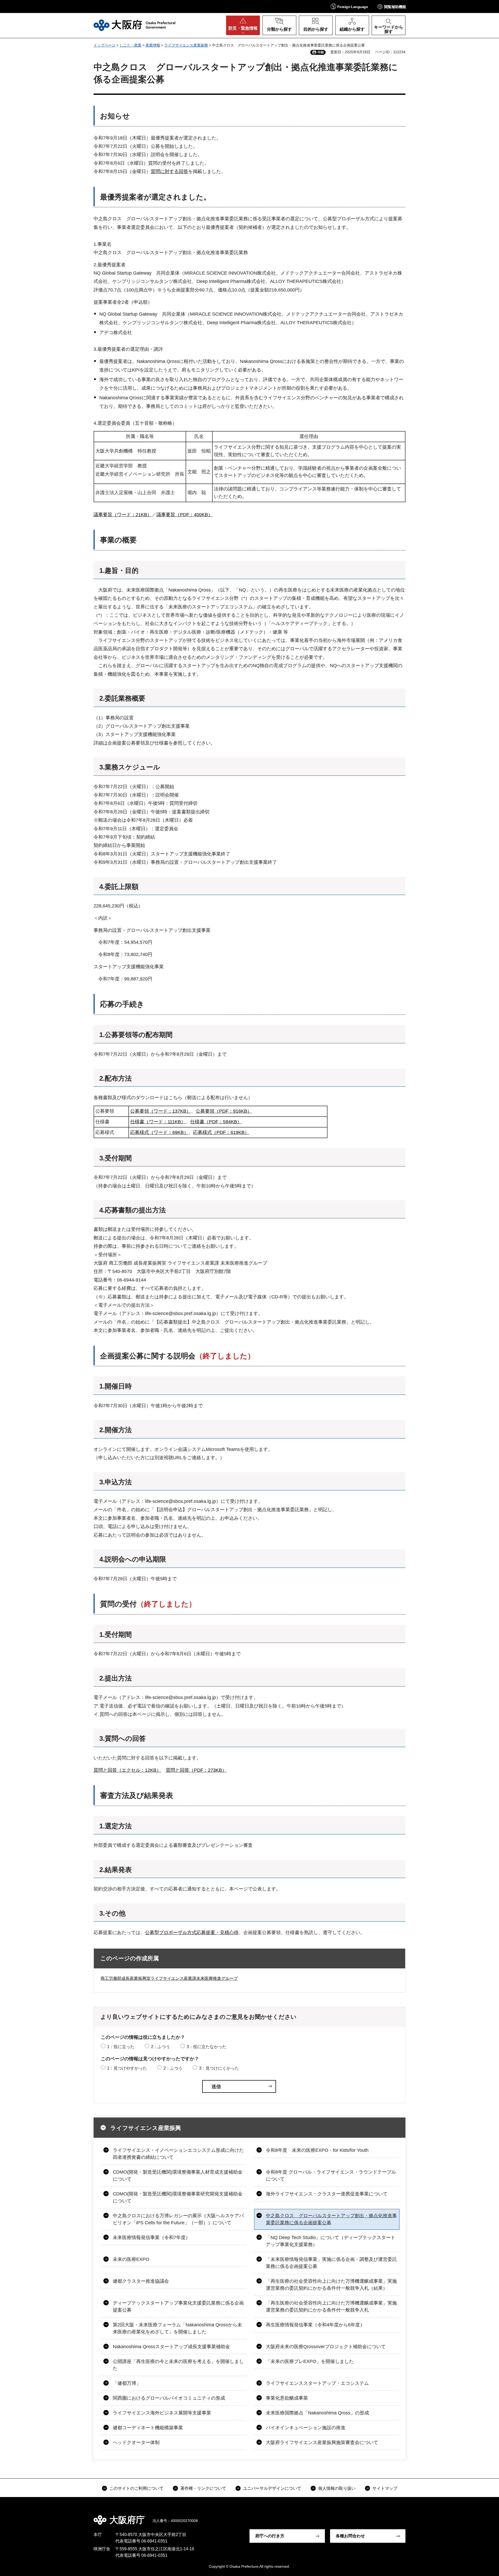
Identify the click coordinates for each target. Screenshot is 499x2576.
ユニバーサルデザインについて (272, 2488)
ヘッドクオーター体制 (136, 2442)
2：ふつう (160, 2047)
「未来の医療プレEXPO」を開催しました (310, 2361)
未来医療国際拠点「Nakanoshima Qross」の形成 (317, 2413)
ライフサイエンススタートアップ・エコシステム (317, 2383)
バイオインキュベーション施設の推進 (306, 2428)
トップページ (104, 45)
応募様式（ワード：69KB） (159, 1132)
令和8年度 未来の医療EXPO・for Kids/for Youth (317, 2150)
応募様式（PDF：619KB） (221, 1132)
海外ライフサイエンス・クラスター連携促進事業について (327, 2194)
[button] (349, 6)
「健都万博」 (127, 2383)
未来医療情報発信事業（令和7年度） (152, 2238)
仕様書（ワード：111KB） (158, 1122)
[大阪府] (134, 25)
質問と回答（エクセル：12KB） (127, 1770)
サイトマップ (385, 2488)
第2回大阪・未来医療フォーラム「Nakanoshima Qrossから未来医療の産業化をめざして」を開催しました (177, 2328)
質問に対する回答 (169, 171)
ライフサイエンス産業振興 (186, 45)
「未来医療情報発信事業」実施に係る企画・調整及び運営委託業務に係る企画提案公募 (331, 2263)
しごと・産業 (130, 45)
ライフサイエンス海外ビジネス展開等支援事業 (162, 2413)
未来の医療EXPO (131, 2259)
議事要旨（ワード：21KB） (123, 515)
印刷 (321, 52)
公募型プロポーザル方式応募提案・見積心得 (192, 1933)
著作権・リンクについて (203, 2488)
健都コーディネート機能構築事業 (148, 2428)
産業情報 (153, 45)
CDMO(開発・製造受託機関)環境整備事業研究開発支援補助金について (178, 2197)
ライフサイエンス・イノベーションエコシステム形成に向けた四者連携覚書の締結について (178, 2154)
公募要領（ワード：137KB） (161, 1111)
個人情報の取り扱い (337, 2488)
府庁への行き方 (270, 2536)
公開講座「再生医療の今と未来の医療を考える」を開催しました (178, 2365)
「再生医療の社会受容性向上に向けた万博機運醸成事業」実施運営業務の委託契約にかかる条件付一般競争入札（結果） (331, 2285)
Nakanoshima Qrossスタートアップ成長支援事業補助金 (171, 2347)
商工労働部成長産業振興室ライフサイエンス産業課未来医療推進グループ (169, 1978)
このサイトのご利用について (136, 2488)
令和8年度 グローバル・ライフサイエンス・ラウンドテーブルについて (331, 2176)
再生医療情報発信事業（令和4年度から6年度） (315, 2325)
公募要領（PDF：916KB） (224, 1111)
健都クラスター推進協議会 (141, 2281)
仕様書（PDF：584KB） (216, 1122)
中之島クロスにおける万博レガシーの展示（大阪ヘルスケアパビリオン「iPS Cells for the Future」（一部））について (178, 2219)
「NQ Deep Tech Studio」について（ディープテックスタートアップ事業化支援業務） (331, 2241)
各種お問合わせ (350, 2536)
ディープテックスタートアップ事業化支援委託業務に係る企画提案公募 (178, 2306)
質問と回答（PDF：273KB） (196, 1770)
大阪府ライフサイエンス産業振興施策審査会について (322, 2442)
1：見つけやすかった (127, 2068)
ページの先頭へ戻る (408, 2516)
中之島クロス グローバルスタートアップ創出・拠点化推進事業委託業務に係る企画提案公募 (331, 2219)
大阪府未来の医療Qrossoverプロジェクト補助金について (326, 2347)
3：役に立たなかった (206, 2047)
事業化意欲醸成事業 (287, 2398)
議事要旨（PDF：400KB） (185, 515)
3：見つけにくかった (219, 2068)
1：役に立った (121, 2047)
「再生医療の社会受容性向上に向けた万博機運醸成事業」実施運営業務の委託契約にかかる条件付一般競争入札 (331, 2306)
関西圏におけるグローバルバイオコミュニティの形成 (169, 2398)
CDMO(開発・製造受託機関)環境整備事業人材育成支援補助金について (178, 2176)
